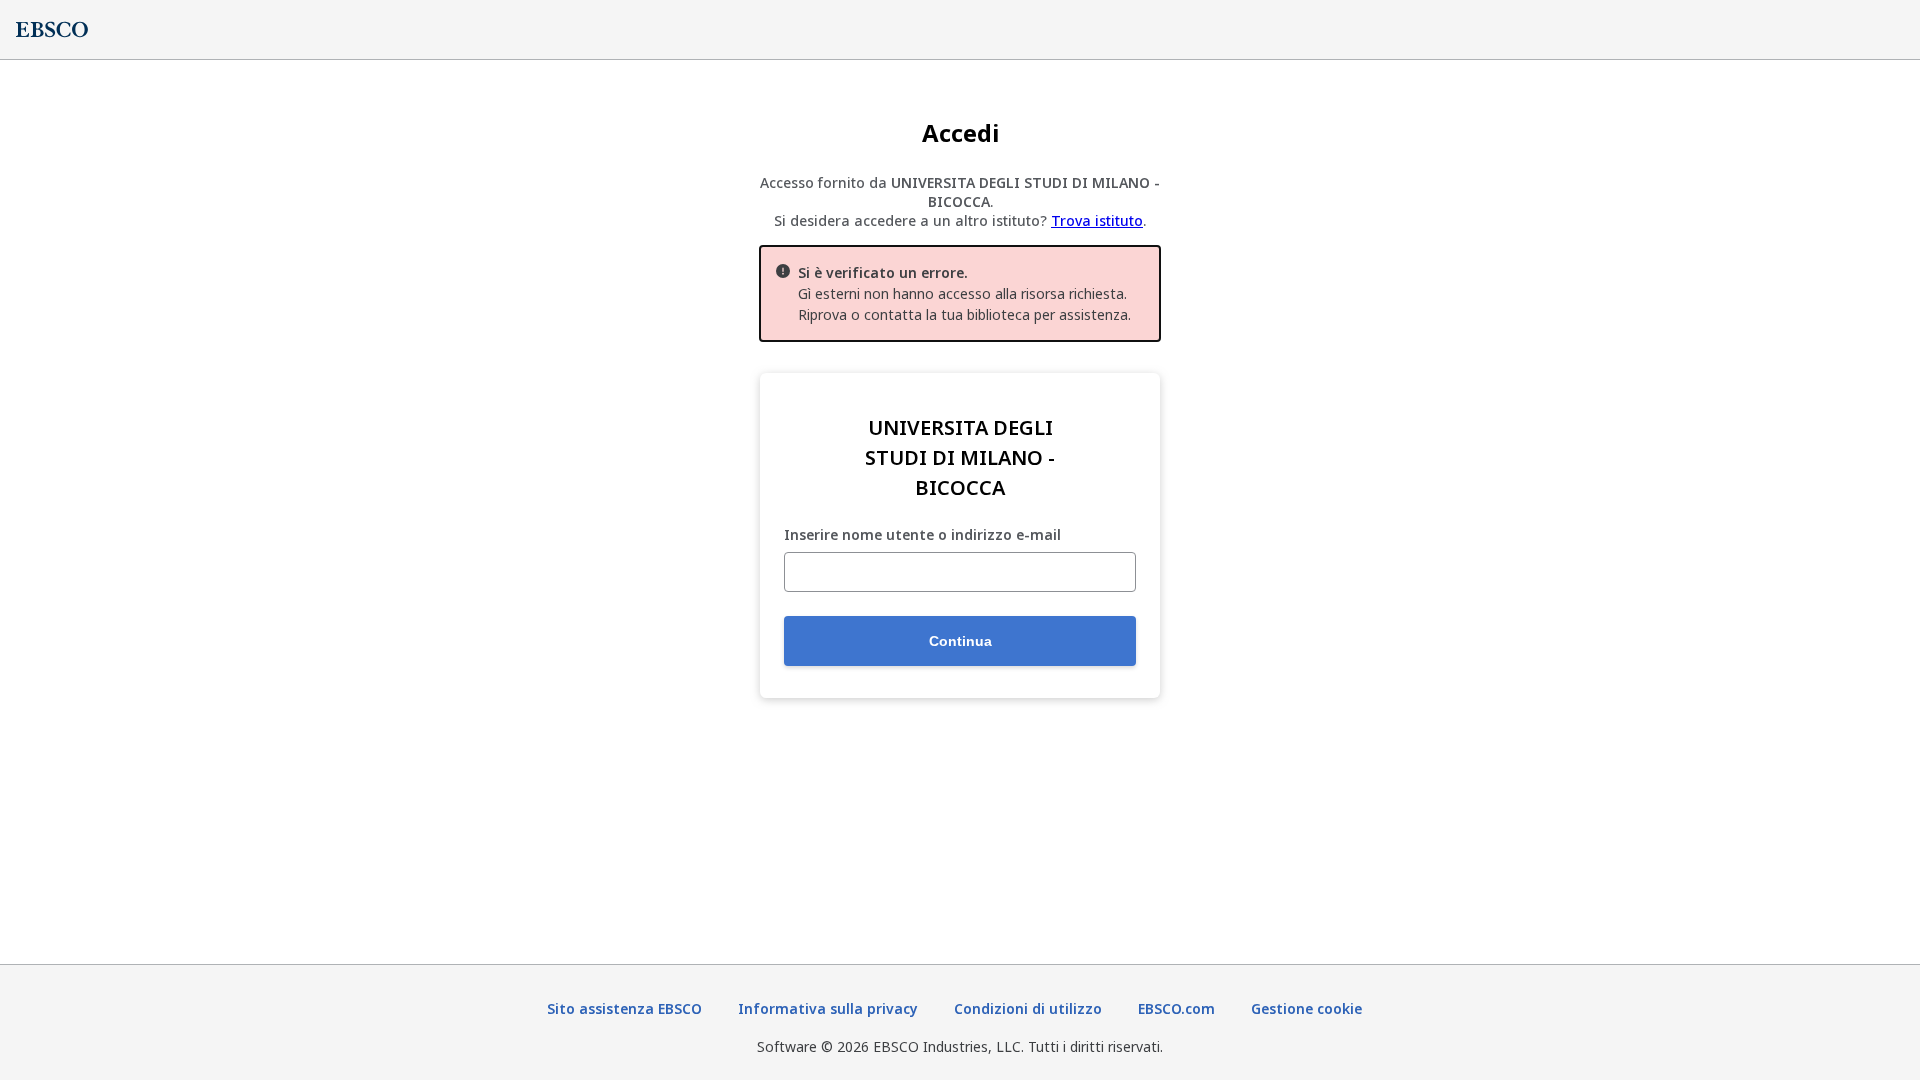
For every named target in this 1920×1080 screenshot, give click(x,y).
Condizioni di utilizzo (1028, 1008)
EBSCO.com (1176, 1008)
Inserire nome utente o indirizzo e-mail (922, 535)
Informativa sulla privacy (828, 1008)
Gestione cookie (1306, 1008)
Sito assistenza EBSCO (624, 1008)
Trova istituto (1097, 220)
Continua (960, 641)
